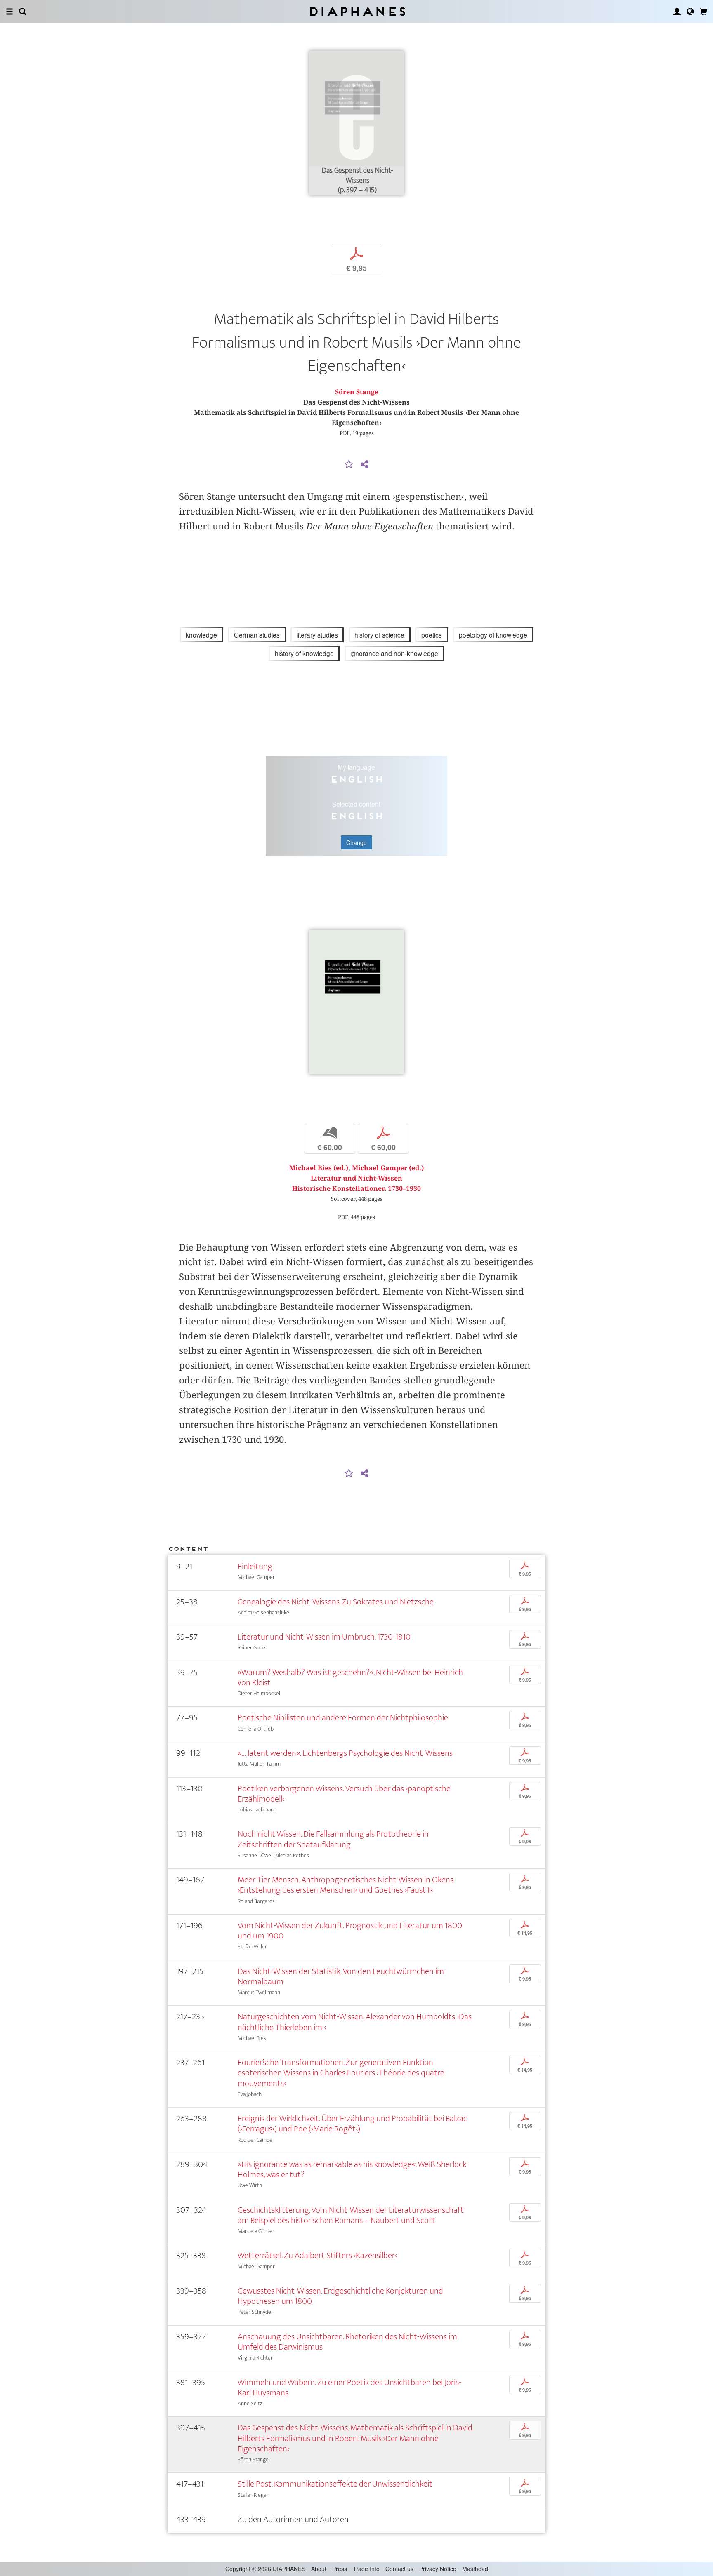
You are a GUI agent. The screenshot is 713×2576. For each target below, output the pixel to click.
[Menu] (9, 12)
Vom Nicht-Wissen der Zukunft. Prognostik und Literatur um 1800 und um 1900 (350, 1931)
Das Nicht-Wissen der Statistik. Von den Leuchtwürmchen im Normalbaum (341, 1976)
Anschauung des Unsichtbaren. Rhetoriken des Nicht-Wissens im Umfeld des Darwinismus (347, 2342)
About (319, 2569)
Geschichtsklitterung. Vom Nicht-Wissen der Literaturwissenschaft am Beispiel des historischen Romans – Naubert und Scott (351, 2215)
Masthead (475, 2569)
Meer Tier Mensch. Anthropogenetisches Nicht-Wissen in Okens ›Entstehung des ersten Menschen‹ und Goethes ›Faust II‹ (346, 1885)
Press (340, 2569)
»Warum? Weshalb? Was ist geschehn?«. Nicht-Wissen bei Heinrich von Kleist (350, 1677)
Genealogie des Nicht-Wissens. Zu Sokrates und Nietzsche (336, 1602)
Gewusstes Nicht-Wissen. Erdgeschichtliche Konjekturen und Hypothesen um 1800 (340, 2296)
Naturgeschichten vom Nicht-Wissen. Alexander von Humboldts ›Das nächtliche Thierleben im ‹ (355, 2022)
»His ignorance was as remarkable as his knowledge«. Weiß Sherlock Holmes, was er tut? (352, 2169)
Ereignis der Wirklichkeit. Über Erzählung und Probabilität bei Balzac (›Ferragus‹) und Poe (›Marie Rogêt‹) (352, 2124)
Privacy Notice (438, 2569)
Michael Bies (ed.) (319, 1168)
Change (356, 842)
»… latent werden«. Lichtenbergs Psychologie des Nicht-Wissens (345, 1753)
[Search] (23, 12)
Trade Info (366, 2569)
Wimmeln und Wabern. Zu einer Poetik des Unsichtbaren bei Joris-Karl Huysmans (349, 2388)
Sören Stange (357, 392)
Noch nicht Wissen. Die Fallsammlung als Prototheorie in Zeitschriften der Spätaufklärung (333, 1839)
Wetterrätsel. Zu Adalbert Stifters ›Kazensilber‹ (317, 2255)
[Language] (690, 12)
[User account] (677, 12)
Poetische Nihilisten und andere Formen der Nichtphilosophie (343, 1718)
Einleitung (255, 1566)
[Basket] (704, 12)
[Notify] (349, 465)
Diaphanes (357, 11)
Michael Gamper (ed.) (388, 1168)
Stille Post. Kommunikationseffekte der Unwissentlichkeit (335, 2484)
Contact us (399, 2569)
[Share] (364, 465)
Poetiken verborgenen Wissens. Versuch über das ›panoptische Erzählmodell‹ (344, 1794)
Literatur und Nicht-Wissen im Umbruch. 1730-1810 (324, 1637)
